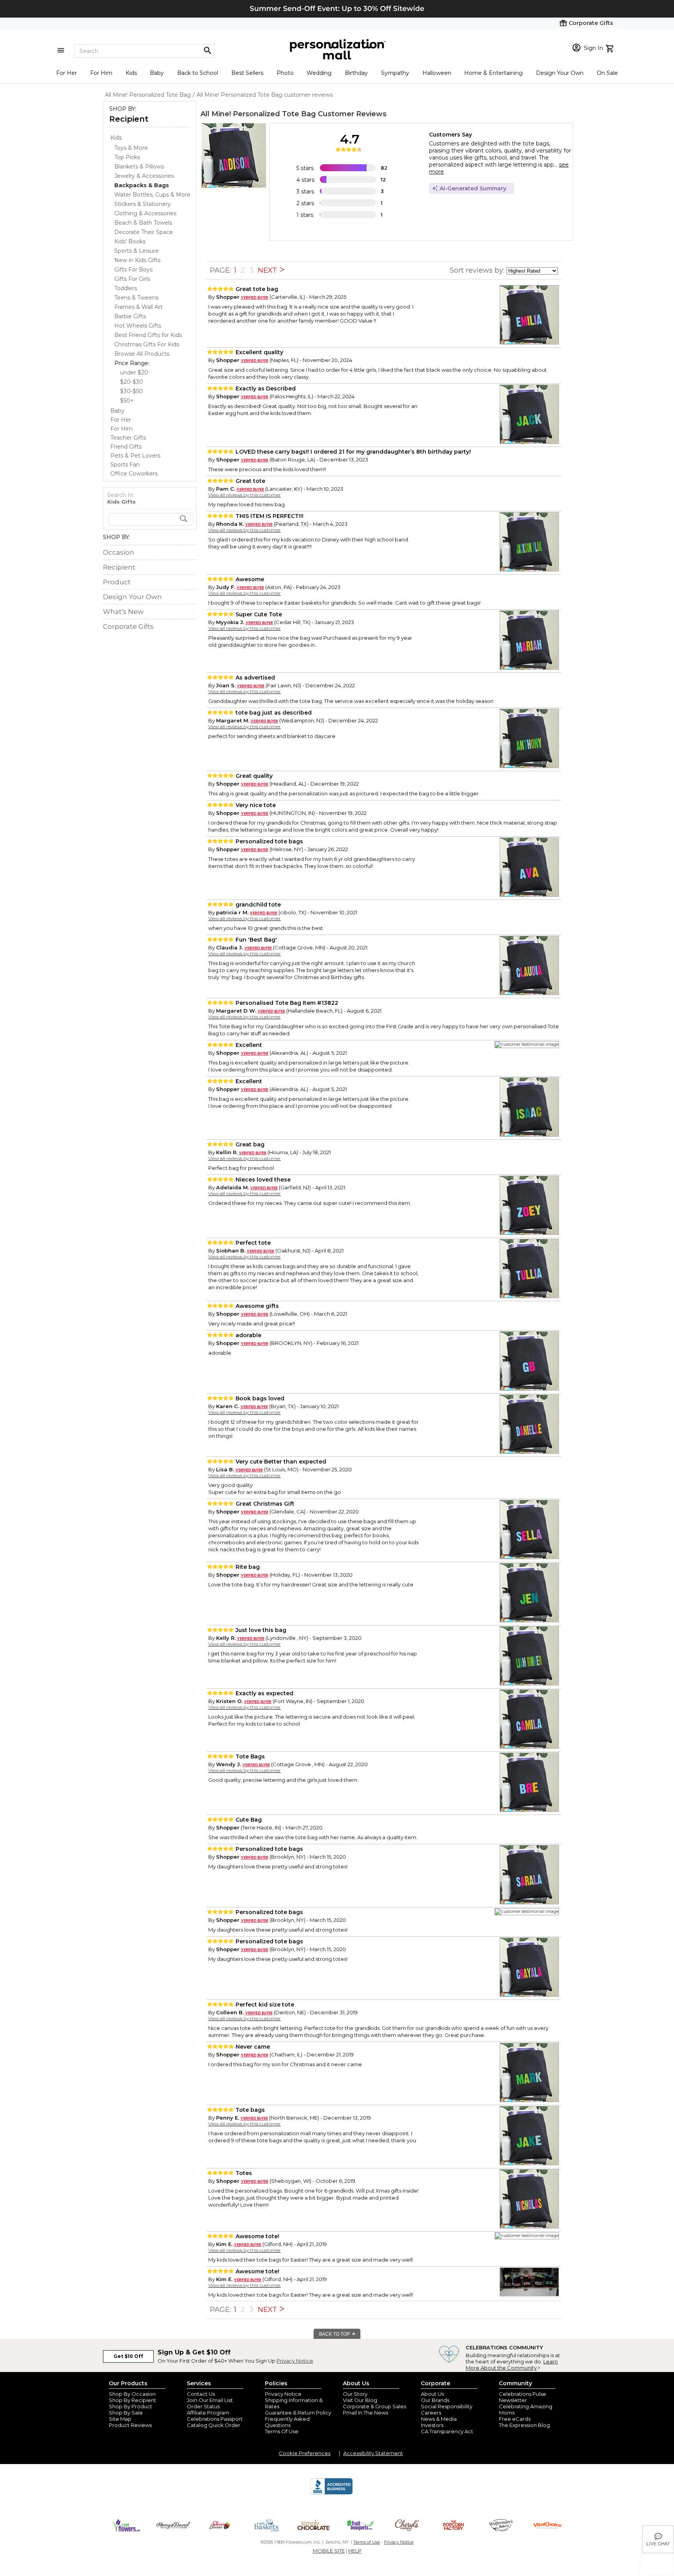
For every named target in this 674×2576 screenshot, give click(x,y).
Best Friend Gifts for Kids (148, 335)
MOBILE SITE (329, 2551)
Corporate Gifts (128, 626)
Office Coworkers (134, 474)
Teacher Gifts (128, 438)
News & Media (439, 2419)
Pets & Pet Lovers (135, 456)
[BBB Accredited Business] (332, 2493)
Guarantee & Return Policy (298, 2413)
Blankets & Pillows (139, 167)
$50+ (127, 401)
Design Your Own (560, 73)
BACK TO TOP (335, 2334)
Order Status (203, 2406)
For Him (101, 73)
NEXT (268, 270)
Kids (131, 73)
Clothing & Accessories (145, 213)
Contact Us (201, 2394)
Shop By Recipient (132, 2400)
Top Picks (127, 157)
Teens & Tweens (136, 298)
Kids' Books (130, 241)
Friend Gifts (126, 447)
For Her (67, 73)
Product (117, 582)
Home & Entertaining (493, 73)
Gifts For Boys (133, 270)
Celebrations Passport (215, 2419)
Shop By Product (130, 2406)
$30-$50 (131, 391)
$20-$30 (132, 382)
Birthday (356, 73)
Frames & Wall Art (138, 307)
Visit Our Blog (360, 2400)
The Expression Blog (524, 2425)
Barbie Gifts (130, 316)
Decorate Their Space (144, 232)
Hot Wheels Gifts (138, 326)
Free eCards (515, 2419)
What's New (123, 612)
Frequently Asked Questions (287, 2422)
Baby (157, 73)
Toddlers (126, 288)
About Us (432, 2394)
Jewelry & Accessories (144, 176)
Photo (285, 73)
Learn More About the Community (512, 2365)
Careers (431, 2413)
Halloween (437, 73)
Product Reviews (130, 2425)
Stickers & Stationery (143, 204)
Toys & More (131, 148)
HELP (355, 2551)
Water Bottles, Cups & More (152, 195)
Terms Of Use (282, 2431)
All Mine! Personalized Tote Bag (258, 114)
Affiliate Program (208, 2413)
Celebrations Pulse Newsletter (522, 2397)
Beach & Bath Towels (143, 223)
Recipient (129, 119)
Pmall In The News (365, 2413)
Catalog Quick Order (214, 2425)
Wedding (319, 73)
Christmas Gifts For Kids (147, 344)
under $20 (134, 373)
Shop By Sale (126, 2413)
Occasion (119, 552)
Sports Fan (125, 465)
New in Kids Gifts (137, 260)
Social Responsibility (447, 2406)
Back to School (198, 73)
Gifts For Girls (132, 279)
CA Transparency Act (447, 2431)
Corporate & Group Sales (374, 2406)
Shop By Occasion (132, 2394)
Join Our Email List (210, 2400)
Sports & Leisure (137, 251)
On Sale (607, 73)
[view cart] (611, 48)
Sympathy (395, 73)
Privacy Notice (295, 2361)
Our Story (355, 2394)
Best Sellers (247, 73)
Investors (432, 2425)
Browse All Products (142, 354)
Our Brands (435, 2400)
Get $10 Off (128, 2356)
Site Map (120, 2419)
